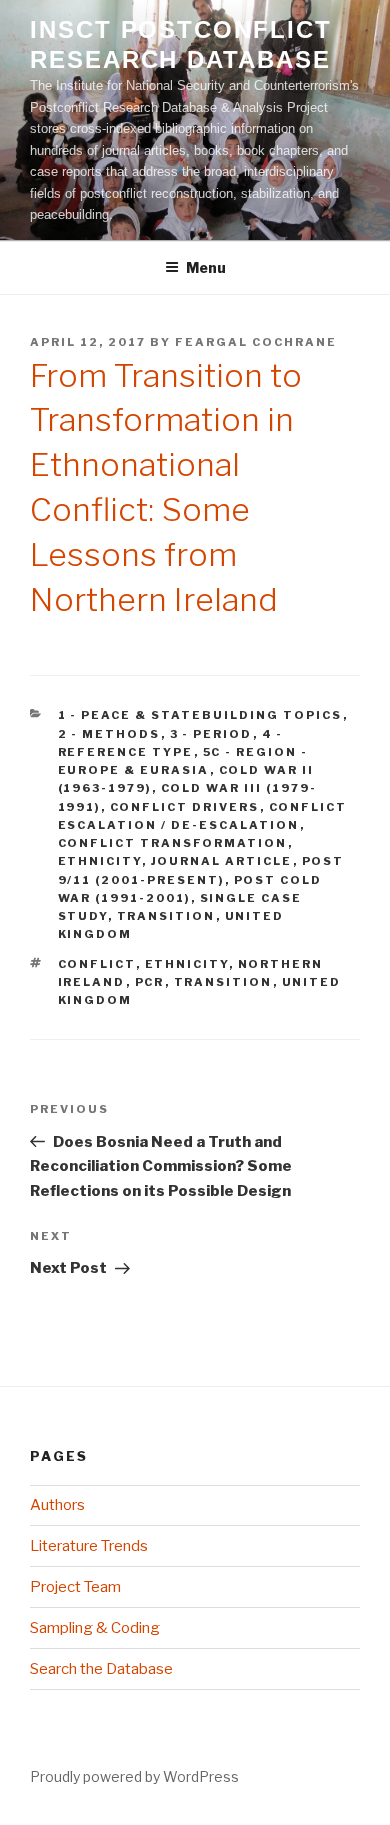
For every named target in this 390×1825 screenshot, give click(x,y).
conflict (97, 964)
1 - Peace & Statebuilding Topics (200, 715)
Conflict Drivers (185, 807)
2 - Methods (109, 734)
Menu (206, 267)
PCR (150, 982)
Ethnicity (100, 861)
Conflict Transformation (173, 843)
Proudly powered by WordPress (134, 1776)
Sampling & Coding (95, 1628)
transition (223, 982)
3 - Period (211, 734)
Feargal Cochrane (256, 342)
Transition (166, 916)
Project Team (75, 1587)
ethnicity (187, 964)
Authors (57, 1505)
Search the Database (101, 1669)
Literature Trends (89, 1546)
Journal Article (222, 861)
